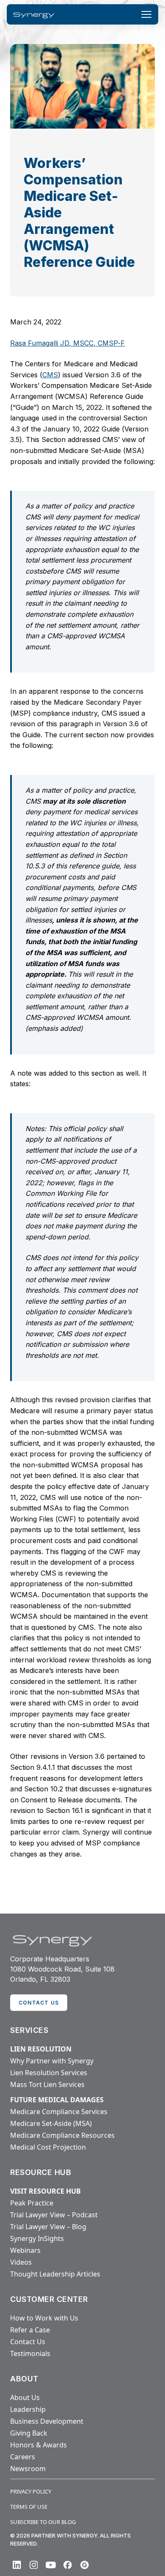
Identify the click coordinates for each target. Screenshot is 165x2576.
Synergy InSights (37, 2238)
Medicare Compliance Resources (62, 2135)
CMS (50, 375)
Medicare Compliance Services (59, 2112)
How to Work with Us (44, 2318)
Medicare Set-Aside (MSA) (51, 2123)
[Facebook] (68, 2565)
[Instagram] (34, 2565)
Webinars (25, 2250)
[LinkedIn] (17, 2565)
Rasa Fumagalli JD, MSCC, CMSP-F (67, 343)
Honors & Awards (38, 2445)
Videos (21, 2262)
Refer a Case (30, 2330)
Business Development (47, 2421)
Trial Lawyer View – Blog (48, 2227)
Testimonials (30, 2354)
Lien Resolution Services (49, 2073)
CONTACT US (39, 2003)
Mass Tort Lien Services (47, 2084)
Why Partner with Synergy (52, 2061)
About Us (25, 2397)
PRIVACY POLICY (31, 2491)
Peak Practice (32, 2203)
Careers (23, 2457)
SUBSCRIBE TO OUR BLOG (43, 2522)
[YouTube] (51, 2565)
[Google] (85, 2565)
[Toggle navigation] (146, 14)
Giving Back (29, 2433)
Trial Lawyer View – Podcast (54, 2215)
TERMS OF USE (29, 2507)
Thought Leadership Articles (55, 2274)
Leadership (28, 2409)
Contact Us (28, 2342)
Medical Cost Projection (48, 2147)
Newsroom (28, 2469)
